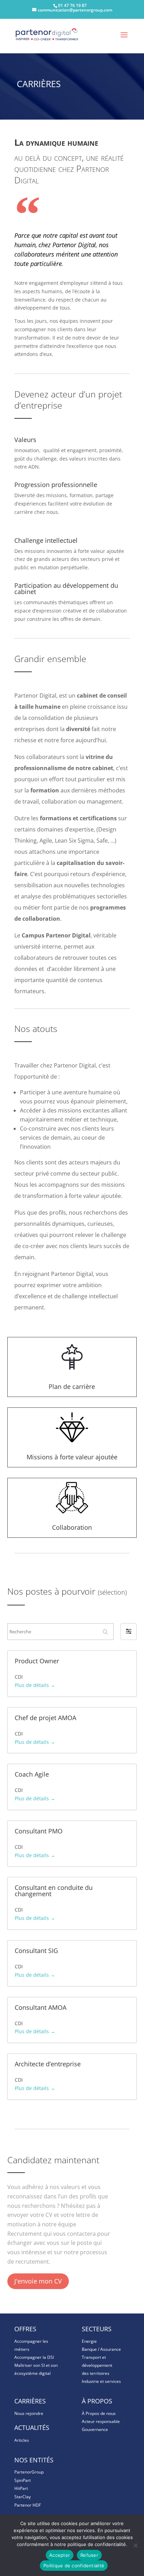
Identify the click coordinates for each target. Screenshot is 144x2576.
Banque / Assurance (101, 2349)
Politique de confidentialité (74, 2566)
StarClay (23, 2497)
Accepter (60, 2555)
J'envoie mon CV (38, 2281)
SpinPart (23, 2480)
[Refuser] (135, 2545)
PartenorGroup (29, 2472)
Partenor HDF (28, 2505)
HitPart (21, 2488)
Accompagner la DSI (34, 2357)
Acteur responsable (101, 2421)
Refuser (89, 2555)
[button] (129, 1632)
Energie (89, 2341)
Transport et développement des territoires (97, 2365)
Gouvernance (95, 2429)
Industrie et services (101, 2381)
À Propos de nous (99, 2413)
